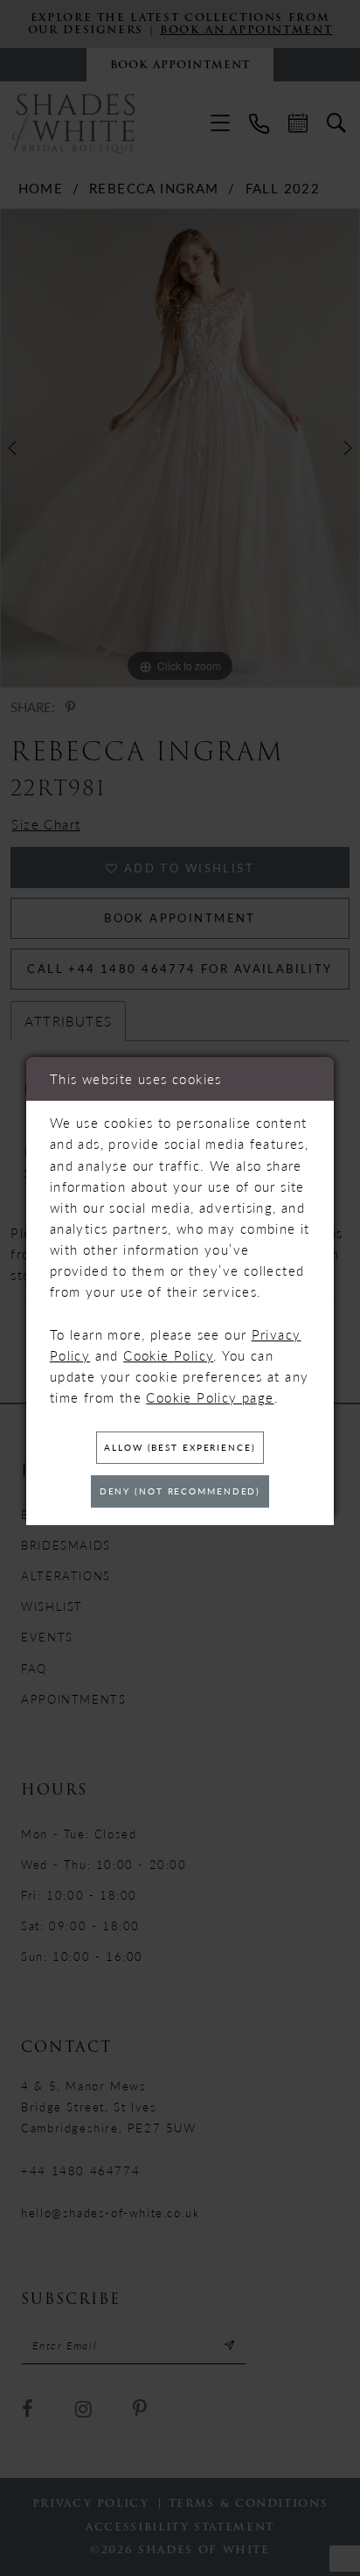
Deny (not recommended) (180, 1491)
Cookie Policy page (210, 1397)
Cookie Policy (168, 1355)
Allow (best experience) (180, 1447)
